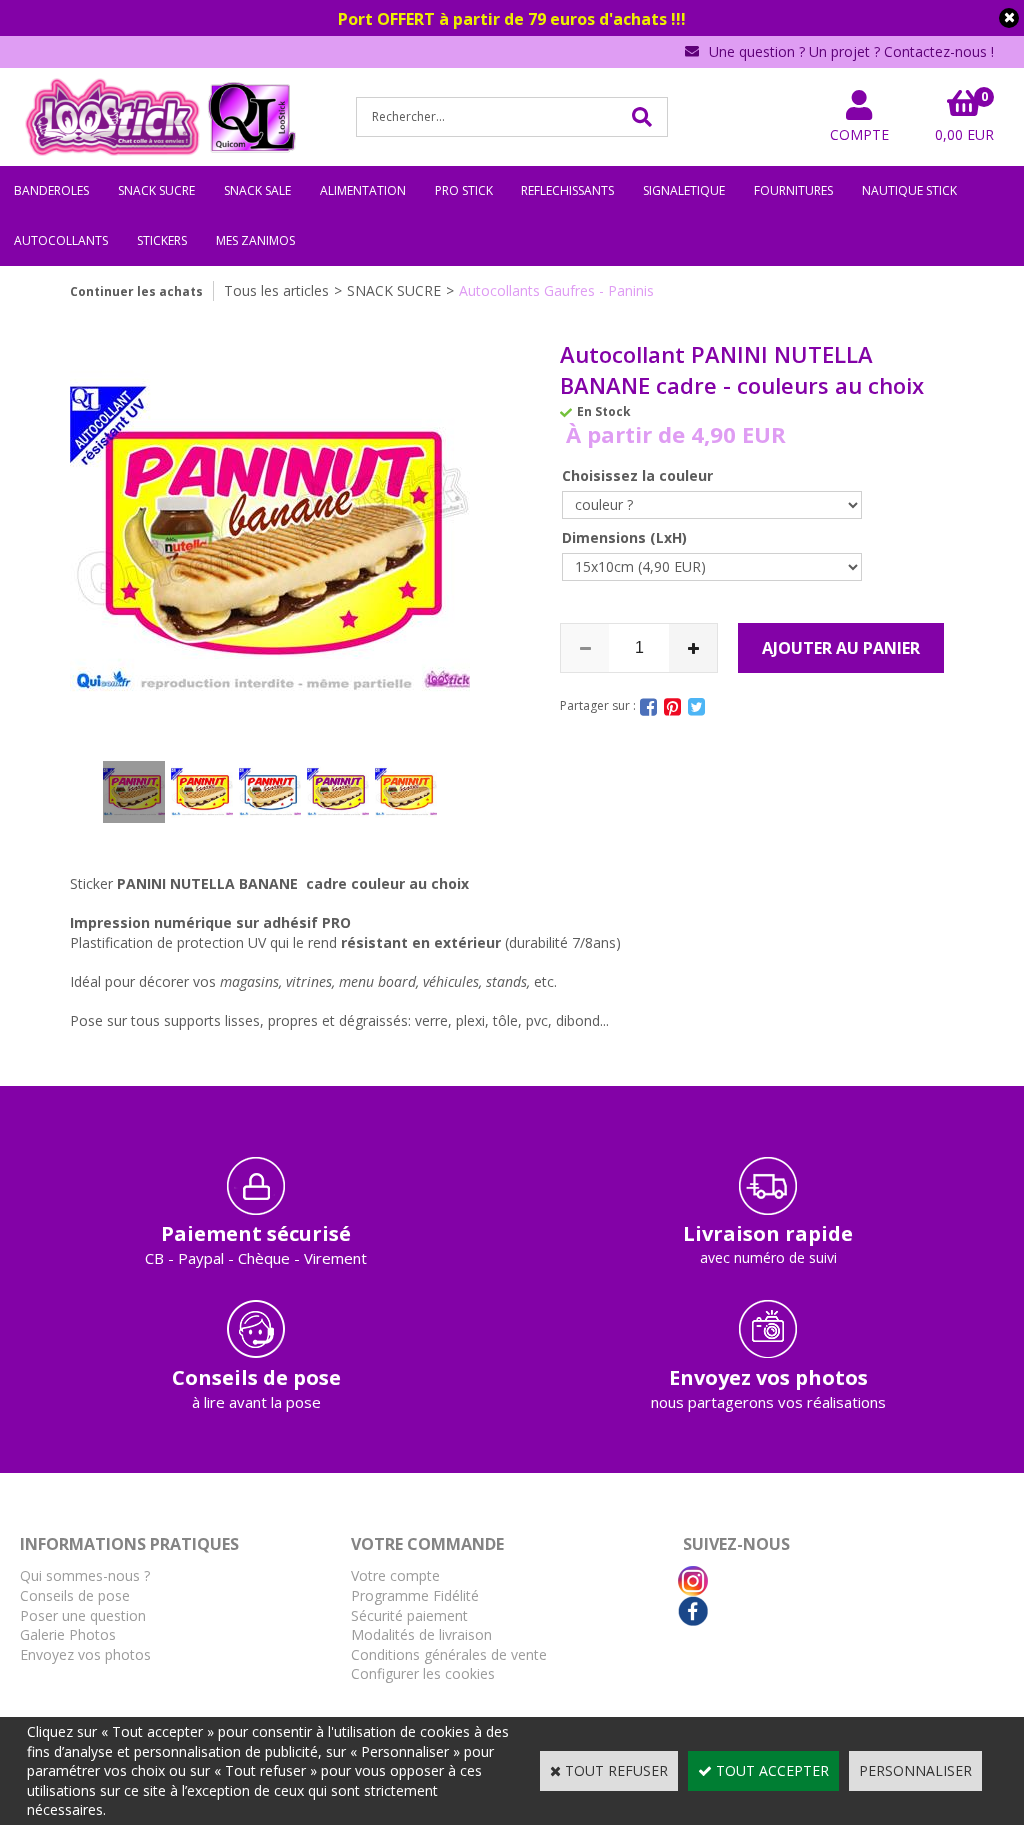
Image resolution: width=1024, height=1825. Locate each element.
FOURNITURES (793, 190)
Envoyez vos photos (85, 1654)
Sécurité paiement (409, 1615)
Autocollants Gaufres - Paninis (556, 290)
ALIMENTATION (363, 190)
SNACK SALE (257, 190)
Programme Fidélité (415, 1595)
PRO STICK (464, 190)
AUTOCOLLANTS (61, 240)
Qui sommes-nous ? (85, 1575)
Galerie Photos (68, 1634)
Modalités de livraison (421, 1634)
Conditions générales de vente (449, 1654)
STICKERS (162, 240)
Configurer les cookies (423, 1673)
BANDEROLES (51, 190)
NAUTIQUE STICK (909, 190)
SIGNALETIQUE (684, 190)
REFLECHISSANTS (567, 190)
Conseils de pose (75, 1595)
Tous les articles (276, 290)
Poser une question (83, 1615)
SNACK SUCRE (156, 190)
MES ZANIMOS (255, 240)
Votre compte (395, 1575)
